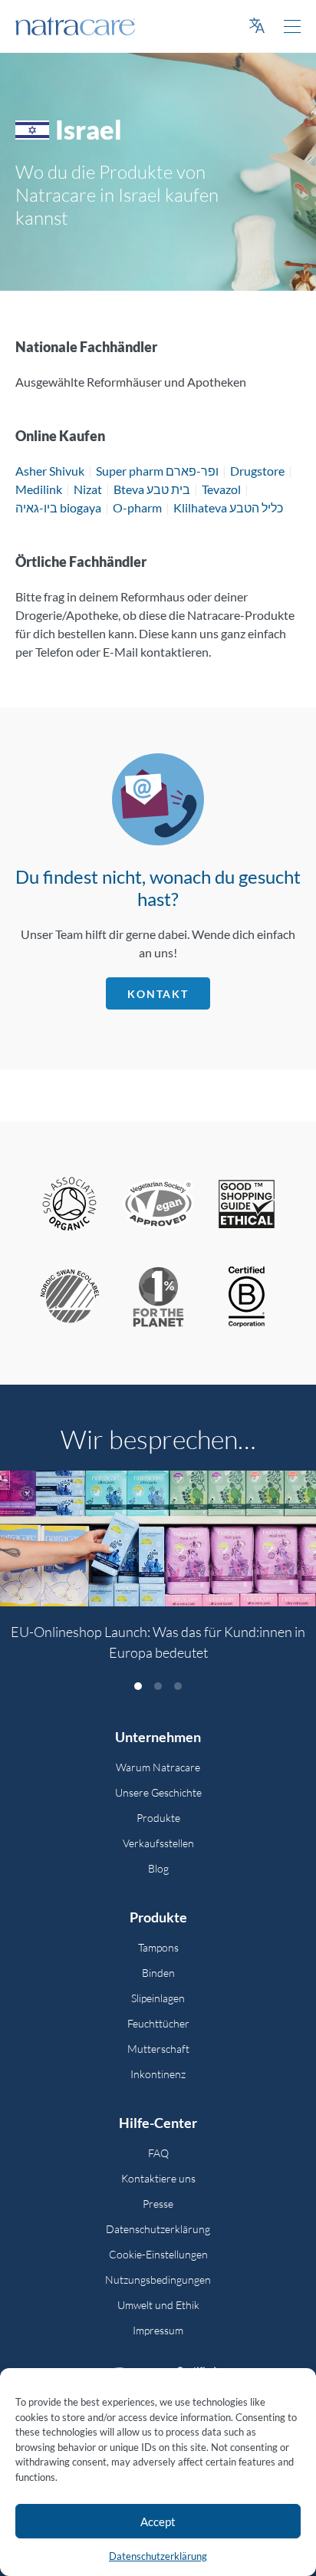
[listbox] (158, 1575)
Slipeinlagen (158, 1998)
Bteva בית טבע (152, 489)
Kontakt (158, 994)
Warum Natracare (158, 1767)
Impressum (158, 2330)
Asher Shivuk (50, 471)
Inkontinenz (158, 2074)
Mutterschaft (158, 2049)
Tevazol (221, 489)
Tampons (158, 1947)
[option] (158, 1575)
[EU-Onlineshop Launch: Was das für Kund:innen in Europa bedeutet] (158, 1538)
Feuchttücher (158, 2023)
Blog (158, 1868)
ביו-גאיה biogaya (58, 507)
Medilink (39, 489)
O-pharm (137, 507)
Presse (158, 2204)
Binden (158, 1973)
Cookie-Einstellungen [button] (158, 2254)
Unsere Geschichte (158, 1792)
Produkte (158, 1818)
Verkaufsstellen (158, 1843)
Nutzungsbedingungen (158, 2280)
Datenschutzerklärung (158, 2556)
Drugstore (257, 471)
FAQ (158, 2153)
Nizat (88, 489)
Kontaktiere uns (158, 2178)
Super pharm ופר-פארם (157, 471)
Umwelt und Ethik (158, 2305)
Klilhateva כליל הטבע (228, 507)
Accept (158, 2522)
